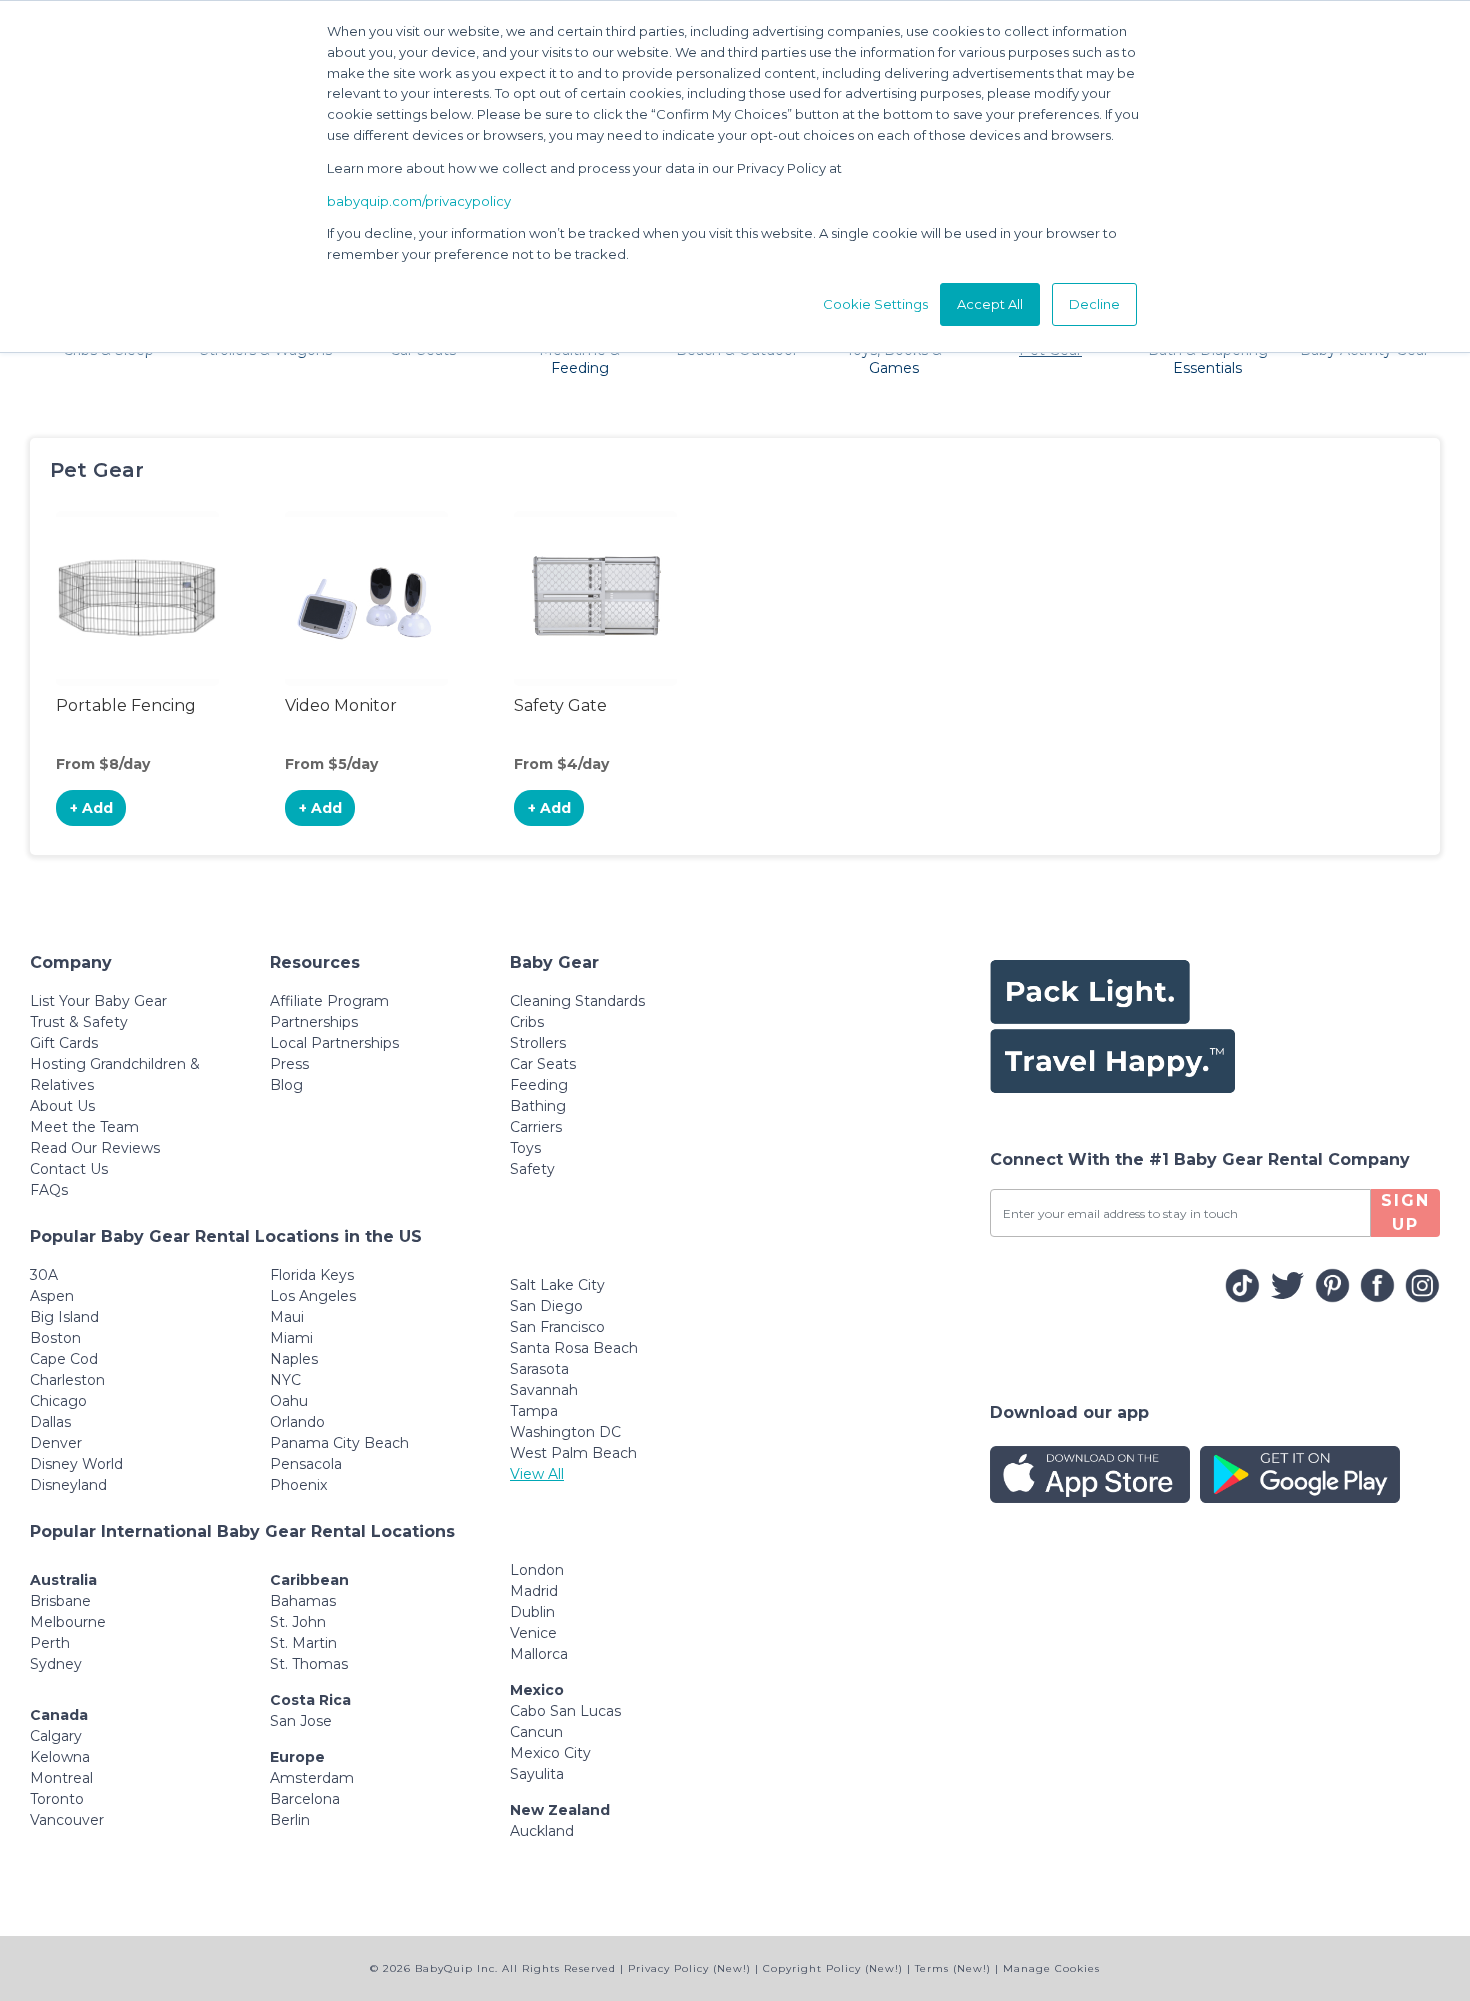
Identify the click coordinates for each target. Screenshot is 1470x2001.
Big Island (64, 1317)
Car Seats (543, 1064)
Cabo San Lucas (565, 1711)
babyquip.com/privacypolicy (419, 201)
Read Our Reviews (95, 1148)
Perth (50, 1643)
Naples (294, 1359)
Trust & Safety (79, 1022)
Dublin (532, 1612)
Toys (525, 1148)
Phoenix (298, 1485)
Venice (533, 1633)
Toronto (57, 1799)
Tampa (534, 1411)
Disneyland (68, 1485)
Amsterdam (312, 1778)
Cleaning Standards (577, 1001)
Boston (55, 1338)
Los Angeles (313, 1296)
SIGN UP (1405, 1212)
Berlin (290, 1820)
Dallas (50, 1422)
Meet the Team (84, 1127)
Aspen (52, 1296)
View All (537, 1474)
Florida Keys (312, 1275)
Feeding (539, 1085)
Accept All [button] (990, 304)
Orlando (297, 1422)
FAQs (49, 1190)
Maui (287, 1317)
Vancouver (67, 1820)
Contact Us (69, 1169)
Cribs (527, 1022)
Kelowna (60, 1757)
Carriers (536, 1127)
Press (289, 1064)
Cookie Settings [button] (875, 304)
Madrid (534, 1591)
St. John (298, 1622)
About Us (62, 1106)
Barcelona (305, 1799)
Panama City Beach (339, 1443)
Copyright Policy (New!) (833, 1968)
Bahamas (303, 1601)
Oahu (289, 1401)
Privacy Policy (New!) (689, 1968)
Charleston (67, 1380)
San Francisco (557, 1327)
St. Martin (303, 1643)
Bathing (538, 1106)
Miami (291, 1338)
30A (44, 1275)
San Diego (546, 1306)
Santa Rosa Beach (574, 1348)
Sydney (56, 1664)
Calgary (56, 1736)
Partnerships (314, 1022)
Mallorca (539, 1654)
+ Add (91, 808)
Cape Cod (64, 1359)
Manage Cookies (1051, 1968)
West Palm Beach (573, 1453)
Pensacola (306, 1464)
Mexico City (550, 1753)
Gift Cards (64, 1043)
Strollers (538, 1043)
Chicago (58, 1401)
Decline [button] (1094, 304)
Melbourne (68, 1622)
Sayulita (537, 1774)
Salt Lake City (557, 1285)
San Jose (301, 1721)
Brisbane (60, 1601)
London (537, 1570)
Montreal (61, 1778)
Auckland (542, 1831)
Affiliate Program (329, 1001)
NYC (285, 1380)
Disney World (76, 1464)
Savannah (544, 1390)
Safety (532, 1169)
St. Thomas (309, 1664)
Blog (286, 1085)
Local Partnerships (334, 1043)
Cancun (536, 1732)
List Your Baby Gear (98, 1001)
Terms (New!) (953, 1968)
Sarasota (539, 1369)
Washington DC (565, 1432)
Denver (56, 1443)
